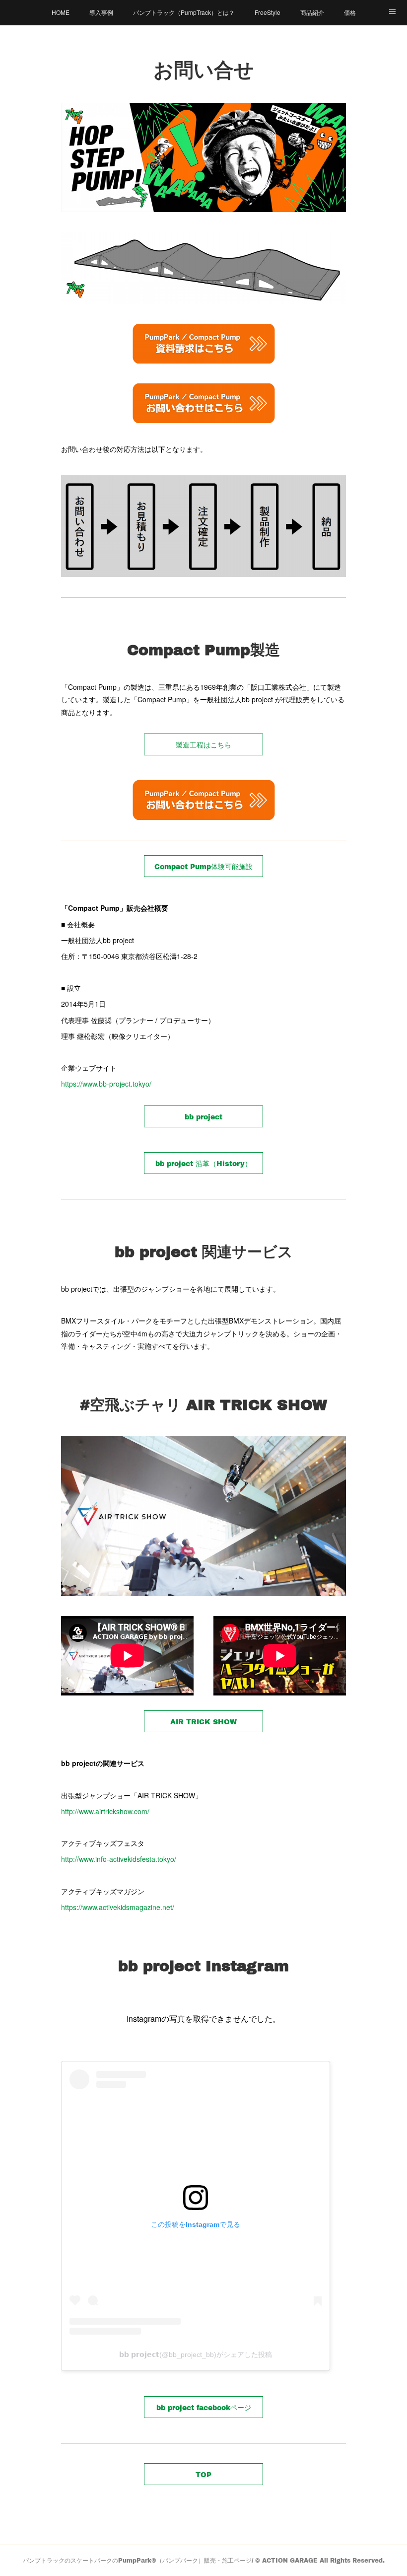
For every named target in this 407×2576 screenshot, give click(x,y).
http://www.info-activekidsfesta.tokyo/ (119, 1859)
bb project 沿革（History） (203, 1163)
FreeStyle (268, 12)
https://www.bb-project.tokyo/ (106, 1084)
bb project (203, 1117)
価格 (350, 12)
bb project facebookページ (204, 2407)
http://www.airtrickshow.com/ (105, 1811)
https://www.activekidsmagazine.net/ (118, 1907)
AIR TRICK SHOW (203, 1722)
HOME (61, 12)
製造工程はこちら (203, 745)
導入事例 (101, 12)
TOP (203, 2474)
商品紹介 (312, 12)
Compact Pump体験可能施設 (203, 866)
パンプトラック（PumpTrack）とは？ (184, 12)
